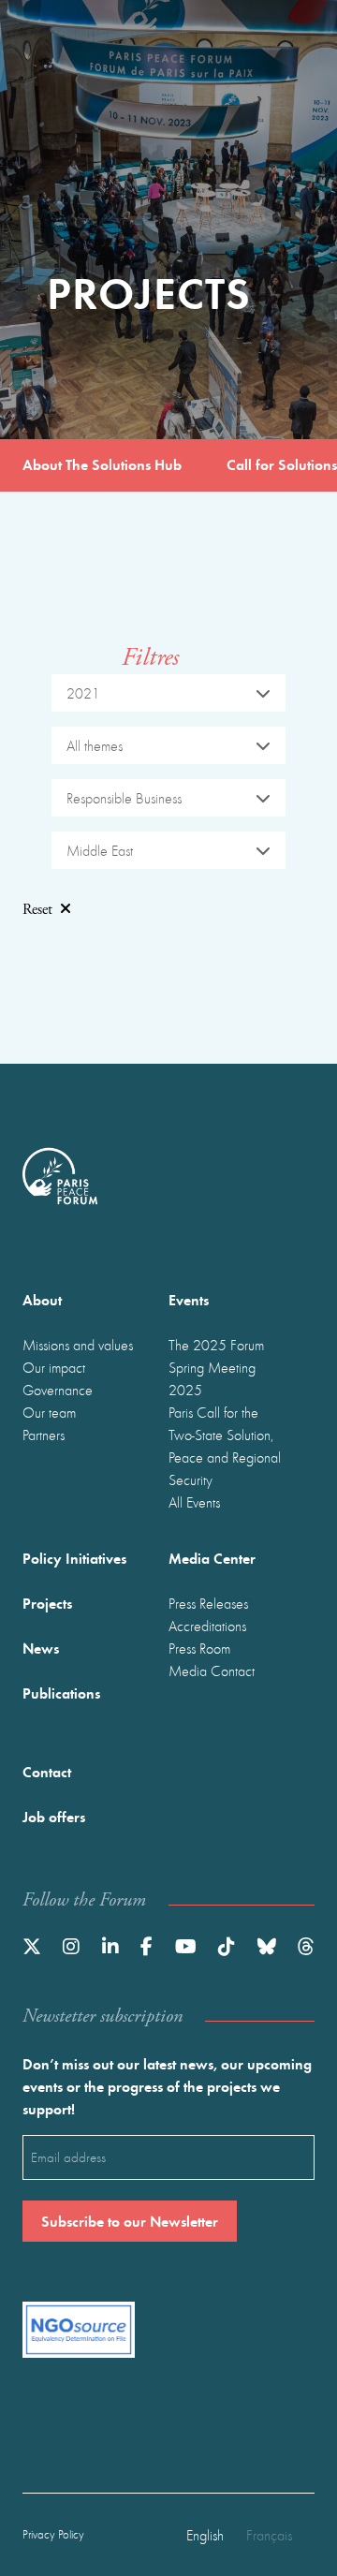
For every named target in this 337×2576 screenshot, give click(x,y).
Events (189, 1299)
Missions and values (78, 1345)
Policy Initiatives (74, 1558)
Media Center (212, 1558)
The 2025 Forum (216, 1345)
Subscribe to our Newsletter (130, 2221)
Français (269, 2535)
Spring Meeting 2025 (212, 1378)
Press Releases (208, 1603)
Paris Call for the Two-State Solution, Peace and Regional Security (225, 1446)
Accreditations (207, 1626)
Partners (44, 1435)
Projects (47, 1603)
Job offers (54, 1816)
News (41, 1648)
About (42, 1299)
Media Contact (212, 1671)
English (205, 2535)
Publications (61, 1693)
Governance (58, 1390)
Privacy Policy (53, 2534)
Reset (37, 910)
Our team (49, 1412)
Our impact (54, 1367)
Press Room (199, 1648)
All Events (194, 1502)
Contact (47, 1771)
